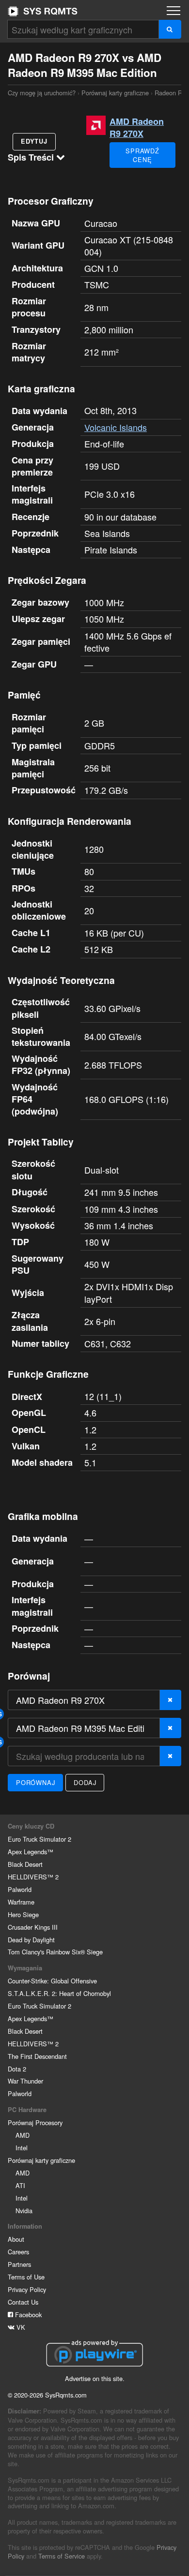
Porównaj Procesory (35, 2122)
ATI (20, 2185)
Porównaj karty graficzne (115, 93)
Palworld (20, 1889)
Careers (18, 2252)
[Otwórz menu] (173, 11)
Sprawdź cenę (142, 155)
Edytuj (34, 141)
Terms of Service (62, 2556)
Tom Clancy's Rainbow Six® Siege (55, 1952)
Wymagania (25, 1968)
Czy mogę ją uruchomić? (43, 11)
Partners (19, 2264)
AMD (23, 2135)
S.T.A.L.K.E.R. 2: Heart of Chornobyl (59, 1993)
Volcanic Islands (116, 427)
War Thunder (25, 2081)
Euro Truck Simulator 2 (39, 1839)
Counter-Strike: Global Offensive (52, 1981)
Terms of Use (26, 2277)
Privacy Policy (27, 2289)
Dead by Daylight (31, 1940)
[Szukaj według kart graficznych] (170, 29)
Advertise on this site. (95, 2378)
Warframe (21, 1902)
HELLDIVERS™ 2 (33, 1877)
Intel (22, 2148)
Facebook (27, 2315)
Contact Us (23, 2302)
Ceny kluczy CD (31, 1826)
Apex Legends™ (31, 1852)
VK (20, 2327)
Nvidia (24, 2211)
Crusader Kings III (33, 1927)
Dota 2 (17, 2069)
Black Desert (25, 1864)
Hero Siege (23, 1914)
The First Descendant (37, 2056)
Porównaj (35, 1782)
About (16, 2239)
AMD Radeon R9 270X (137, 127)
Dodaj (85, 1782)
